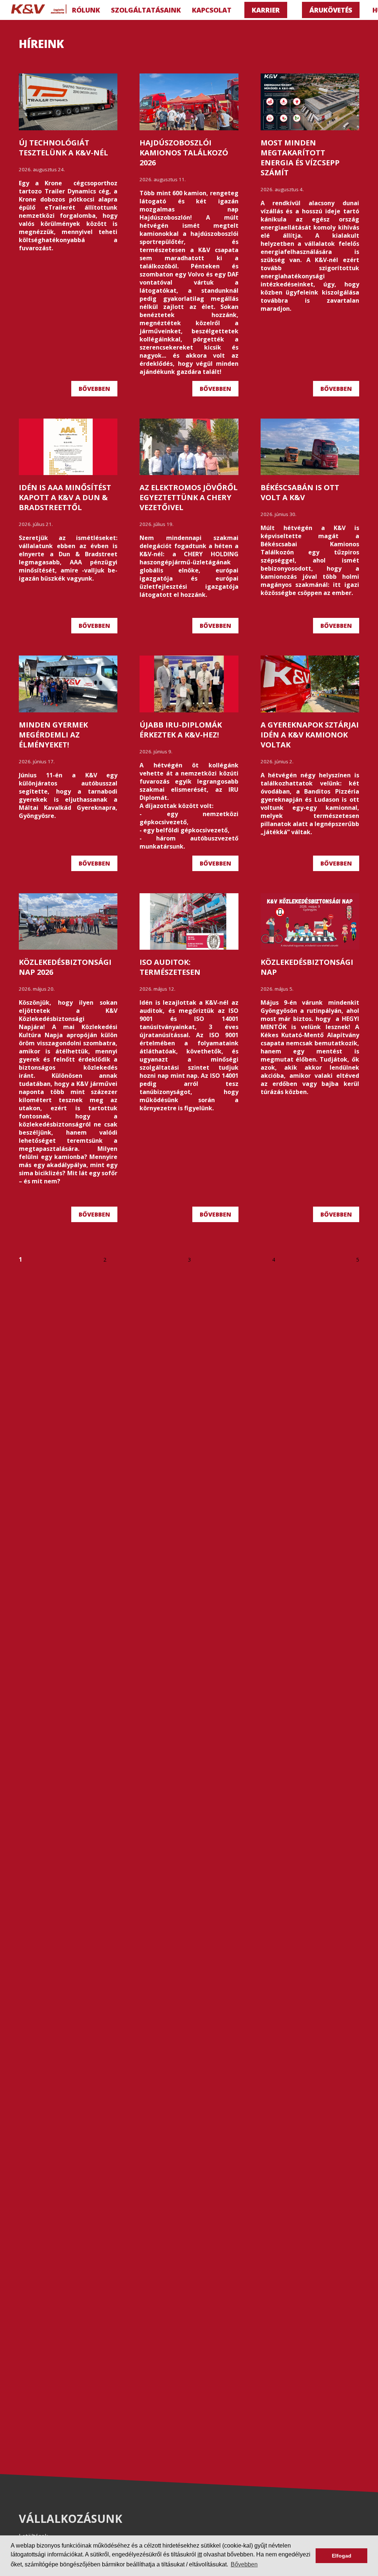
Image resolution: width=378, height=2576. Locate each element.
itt (200, 2554)
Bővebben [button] (244, 2564)
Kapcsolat (212, 10)
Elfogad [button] (342, 2556)
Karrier (266, 10)
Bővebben (94, 389)
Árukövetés (331, 10)
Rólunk (86, 10)
